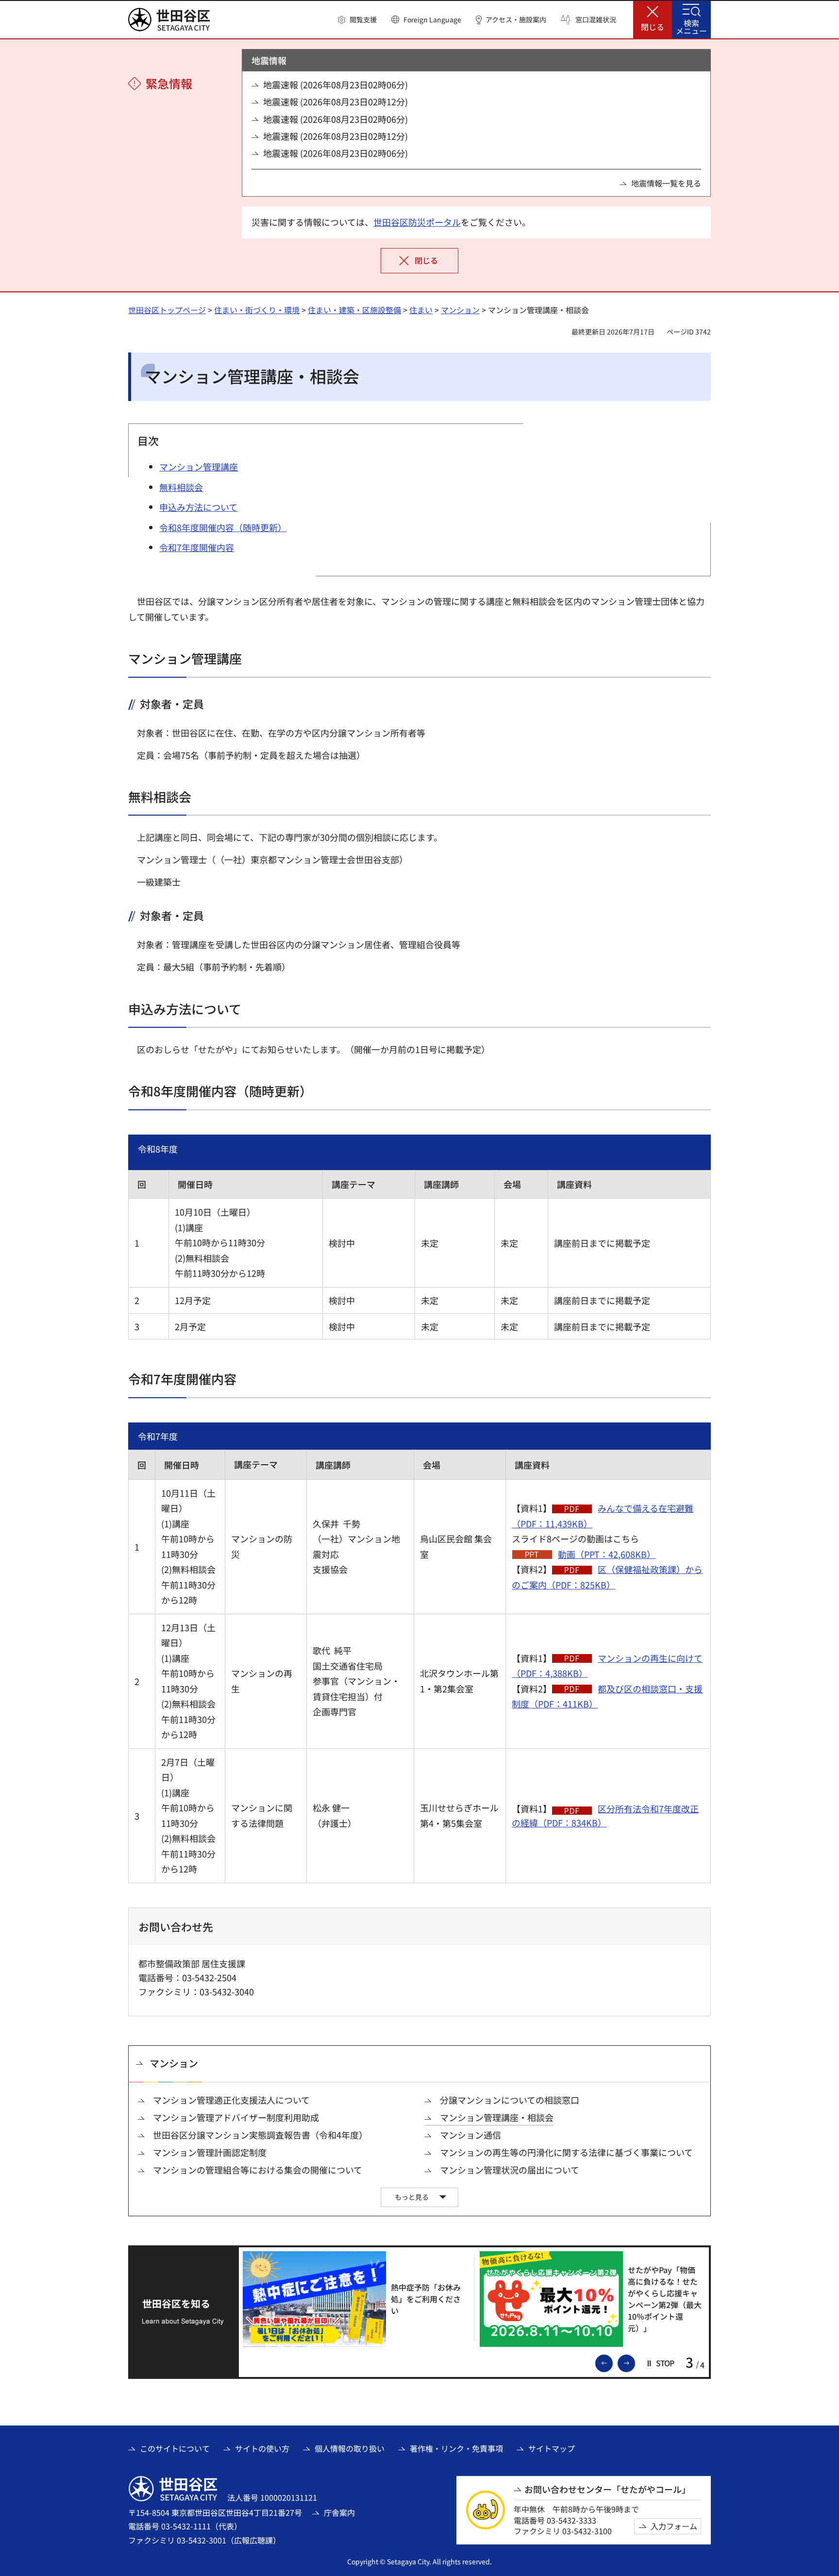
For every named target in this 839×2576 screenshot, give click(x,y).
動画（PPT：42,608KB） (607, 1554)
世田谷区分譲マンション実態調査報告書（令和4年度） (260, 2135)
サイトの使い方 (262, 2448)
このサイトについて (175, 2448)
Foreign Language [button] (432, 19)
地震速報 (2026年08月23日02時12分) (336, 102)
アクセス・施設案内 (516, 20)
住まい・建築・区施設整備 (354, 310)
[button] (357, 20)
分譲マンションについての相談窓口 (510, 2100)
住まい (421, 310)
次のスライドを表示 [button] (635, 2362)
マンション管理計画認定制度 (210, 2152)
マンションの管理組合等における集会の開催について (258, 2170)
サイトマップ (552, 2448)
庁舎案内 (339, 2512)
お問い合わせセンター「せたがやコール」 (607, 2489)
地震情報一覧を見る (666, 183)
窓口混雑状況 (596, 20)
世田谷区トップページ (167, 310)
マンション (460, 310)
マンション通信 (470, 2135)
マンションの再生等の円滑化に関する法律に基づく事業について (566, 2152)
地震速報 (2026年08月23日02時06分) (336, 85)
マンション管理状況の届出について (510, 2170)
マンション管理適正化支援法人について (231, 2100)
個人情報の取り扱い (350, 2448)
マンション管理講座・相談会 (497, 2117)
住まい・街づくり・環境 (257, 310)
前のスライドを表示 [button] (612, 2362)
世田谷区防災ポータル (417, 222)
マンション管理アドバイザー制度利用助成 (236, 2117)
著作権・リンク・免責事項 (456, 2448)
